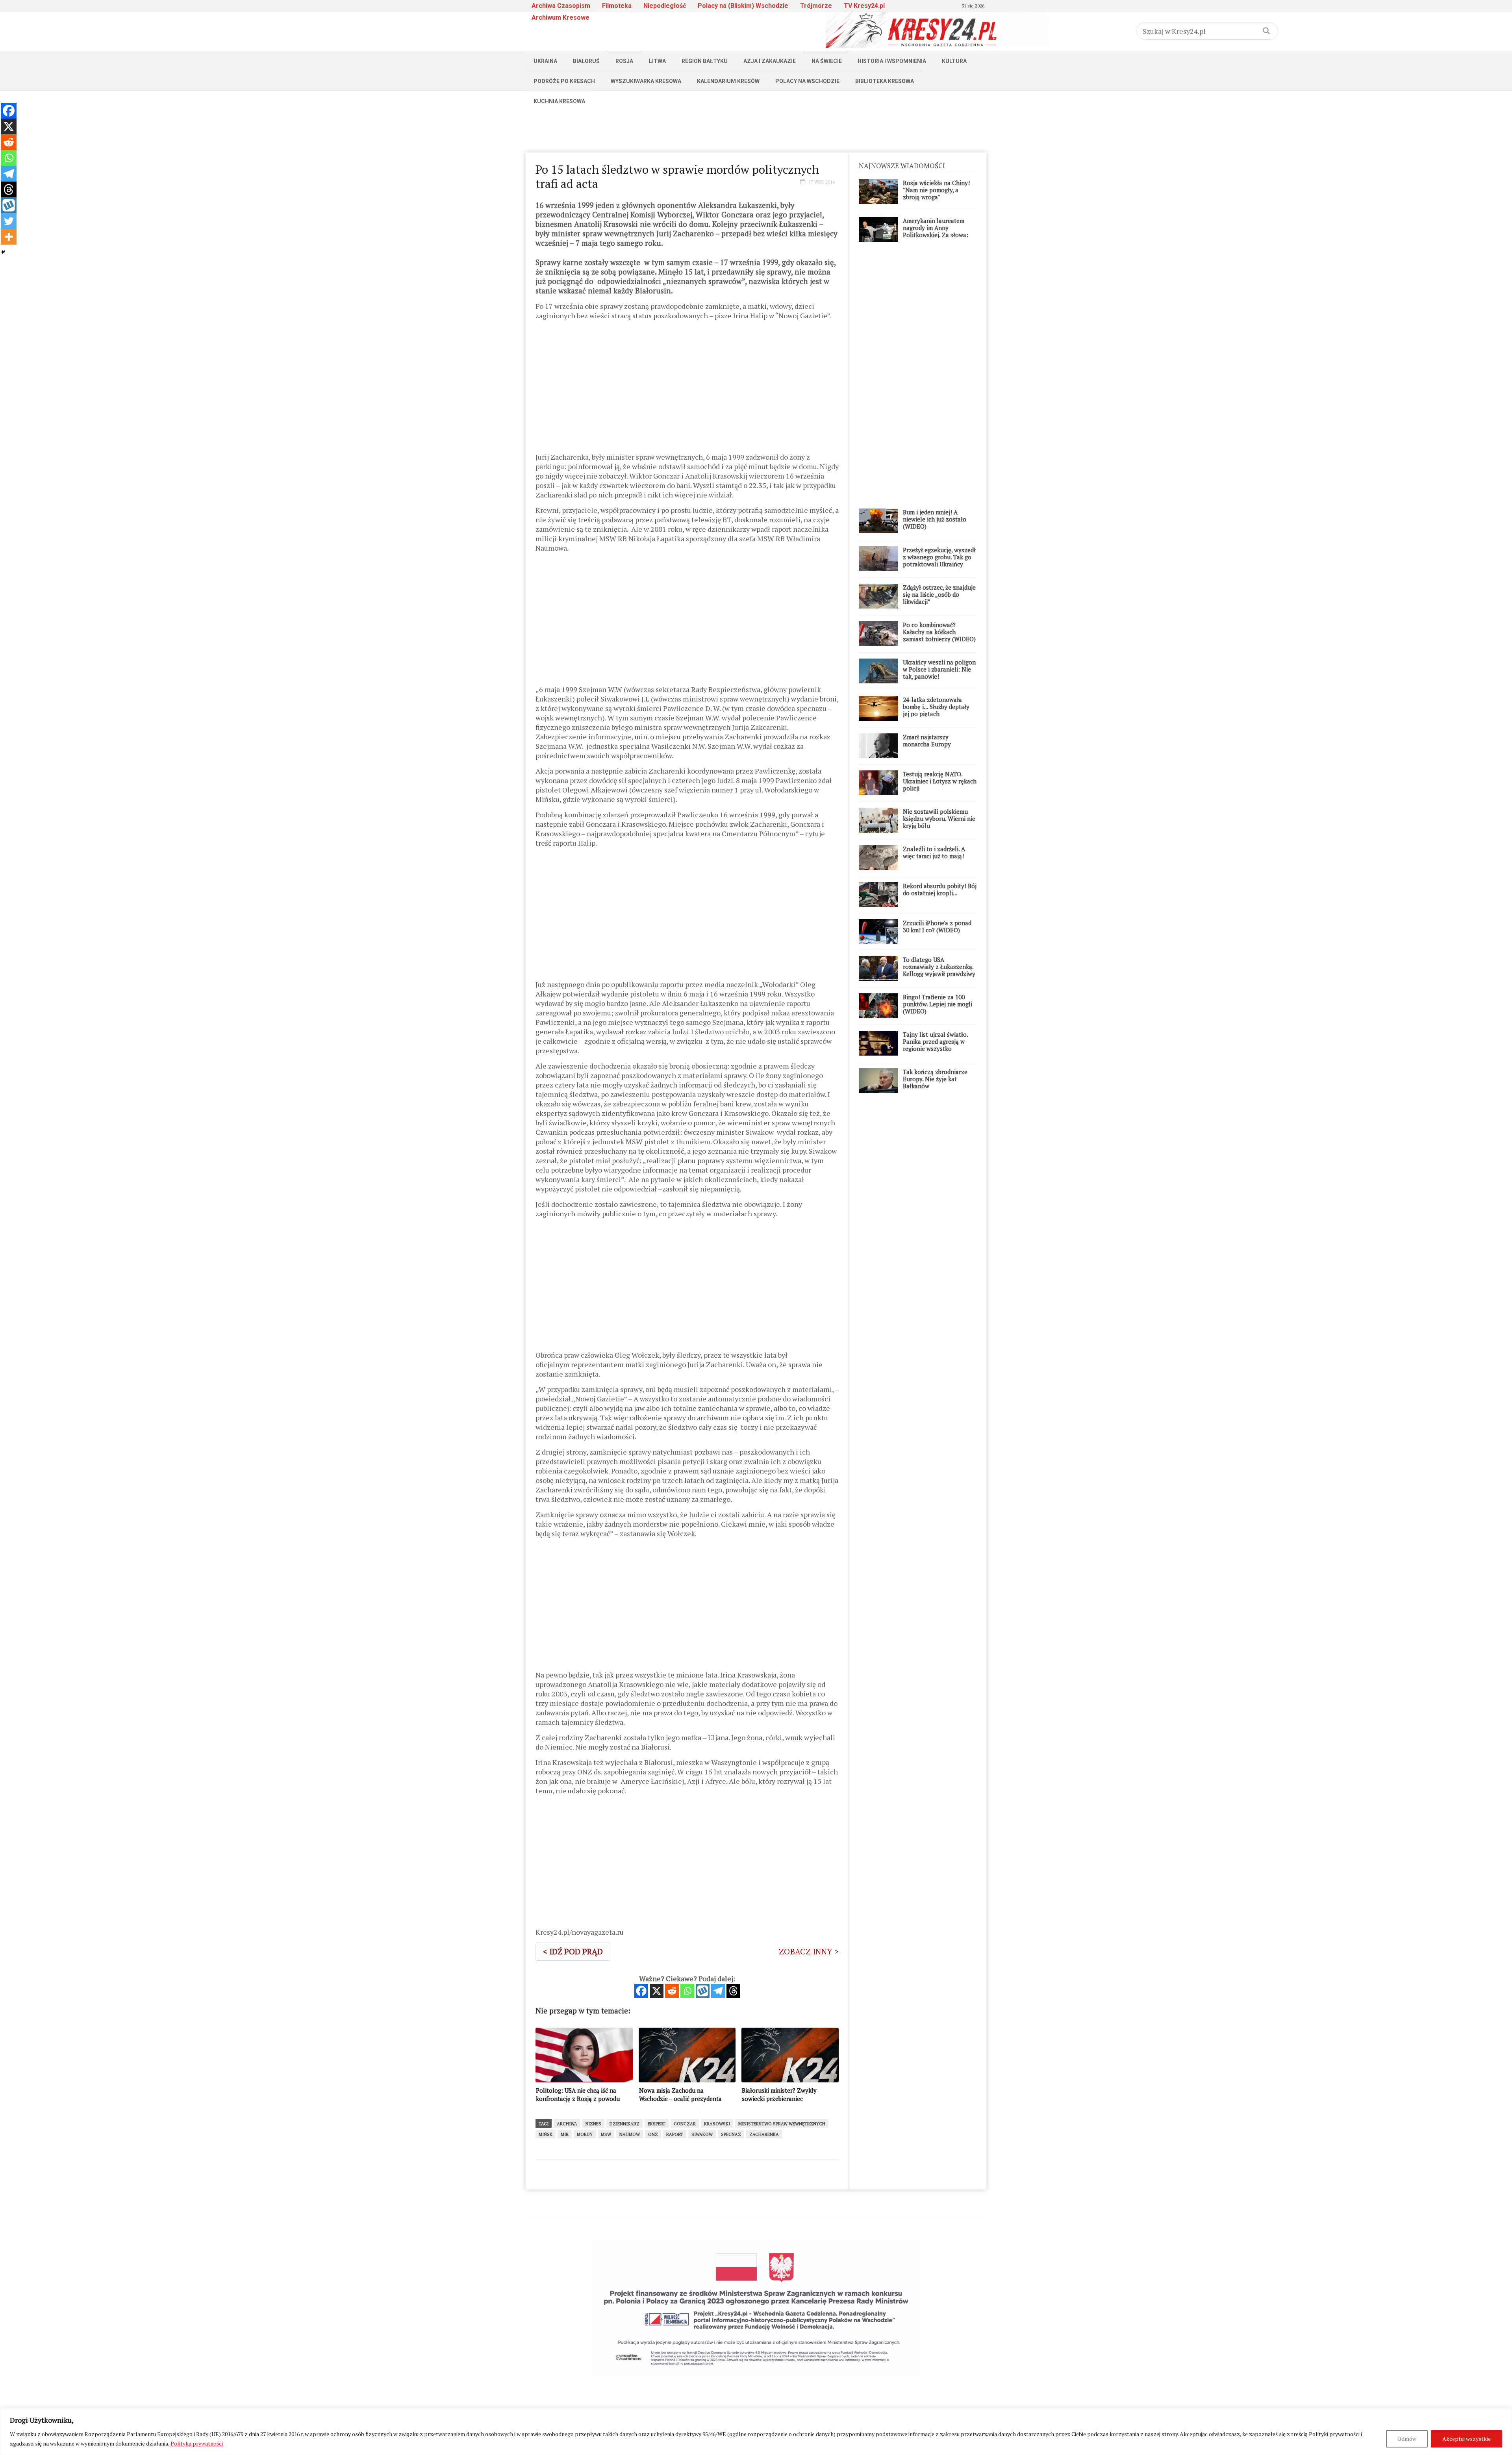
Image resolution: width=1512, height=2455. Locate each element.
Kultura (954, 61)
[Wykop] (703, 1991)
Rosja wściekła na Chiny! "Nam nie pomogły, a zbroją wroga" (936, 190)
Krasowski (717, 2124)
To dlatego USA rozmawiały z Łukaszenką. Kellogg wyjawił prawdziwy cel (939, 970)
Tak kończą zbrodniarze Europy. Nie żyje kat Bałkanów (935, 1079)
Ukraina (545, 61)
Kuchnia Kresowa (559, 101)
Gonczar (685, 2124)
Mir (565, 2134)
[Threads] (733, 1991)
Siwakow (702, 2134)
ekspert (657, 2124)
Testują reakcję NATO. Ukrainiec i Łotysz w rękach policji (940, 781)
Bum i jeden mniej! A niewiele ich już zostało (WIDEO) (935, 519)
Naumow (630, 2134)
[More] (9, 237)
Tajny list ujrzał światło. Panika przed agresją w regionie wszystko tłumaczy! (935, 1045)
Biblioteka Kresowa (885, 81)
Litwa (657, 61)
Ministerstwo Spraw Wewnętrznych (782, 2124)
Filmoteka (617, 6)
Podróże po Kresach (564, 81)
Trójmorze (816, 6)
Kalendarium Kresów (728, 81)
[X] (657, 1991)
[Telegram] (718, 1991)
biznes (593, 2124)
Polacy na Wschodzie (807, 81)
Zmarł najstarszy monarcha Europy (927, 740)
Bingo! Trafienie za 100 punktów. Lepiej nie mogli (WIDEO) (938, 1004)
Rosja (624, 61)
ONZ (653, 2134)
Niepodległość (665, 6)
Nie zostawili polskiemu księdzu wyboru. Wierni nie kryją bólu (939, 818)
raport (675, 2134)
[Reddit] (672, 1991)
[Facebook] (641, 1991)
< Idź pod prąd (573, 1951)
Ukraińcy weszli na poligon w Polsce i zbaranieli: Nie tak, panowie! (939, 669)
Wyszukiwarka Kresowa (646, 81)
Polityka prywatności (197, 2443)
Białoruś (586, 61)
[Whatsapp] (687, 1991)
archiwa (567, 2124)
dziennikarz (624, 2124)
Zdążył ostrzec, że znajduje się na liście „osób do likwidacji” (939, 594)
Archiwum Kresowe (561, 18)
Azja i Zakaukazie (770, 61)
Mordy (585, 2134)
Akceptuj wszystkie (1467, 2439)
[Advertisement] (756, 129)
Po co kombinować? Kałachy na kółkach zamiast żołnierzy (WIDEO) (939, 632)
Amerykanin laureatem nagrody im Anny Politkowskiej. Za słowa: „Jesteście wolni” (936, 231)
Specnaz (731, 2134)
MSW (606, 2134)
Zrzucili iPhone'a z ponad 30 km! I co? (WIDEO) (937, 926)
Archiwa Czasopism (561, 6)
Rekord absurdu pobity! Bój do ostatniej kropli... (940, 889)
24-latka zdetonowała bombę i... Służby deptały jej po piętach (936, 707)
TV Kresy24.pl (864, 6)
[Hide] (3, 252)
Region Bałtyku (705, 61)
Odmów (1407, 2439)
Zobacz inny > (809, 1951)
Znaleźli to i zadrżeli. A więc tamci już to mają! (934, 852)
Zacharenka (764, 2134)
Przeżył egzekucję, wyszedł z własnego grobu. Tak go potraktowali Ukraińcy (939, 557)
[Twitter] (9, 221)
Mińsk (546, 2134)
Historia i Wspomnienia (892, 61)
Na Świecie (827, 61)
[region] (756, 2432)
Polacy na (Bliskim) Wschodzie (743, 6)
